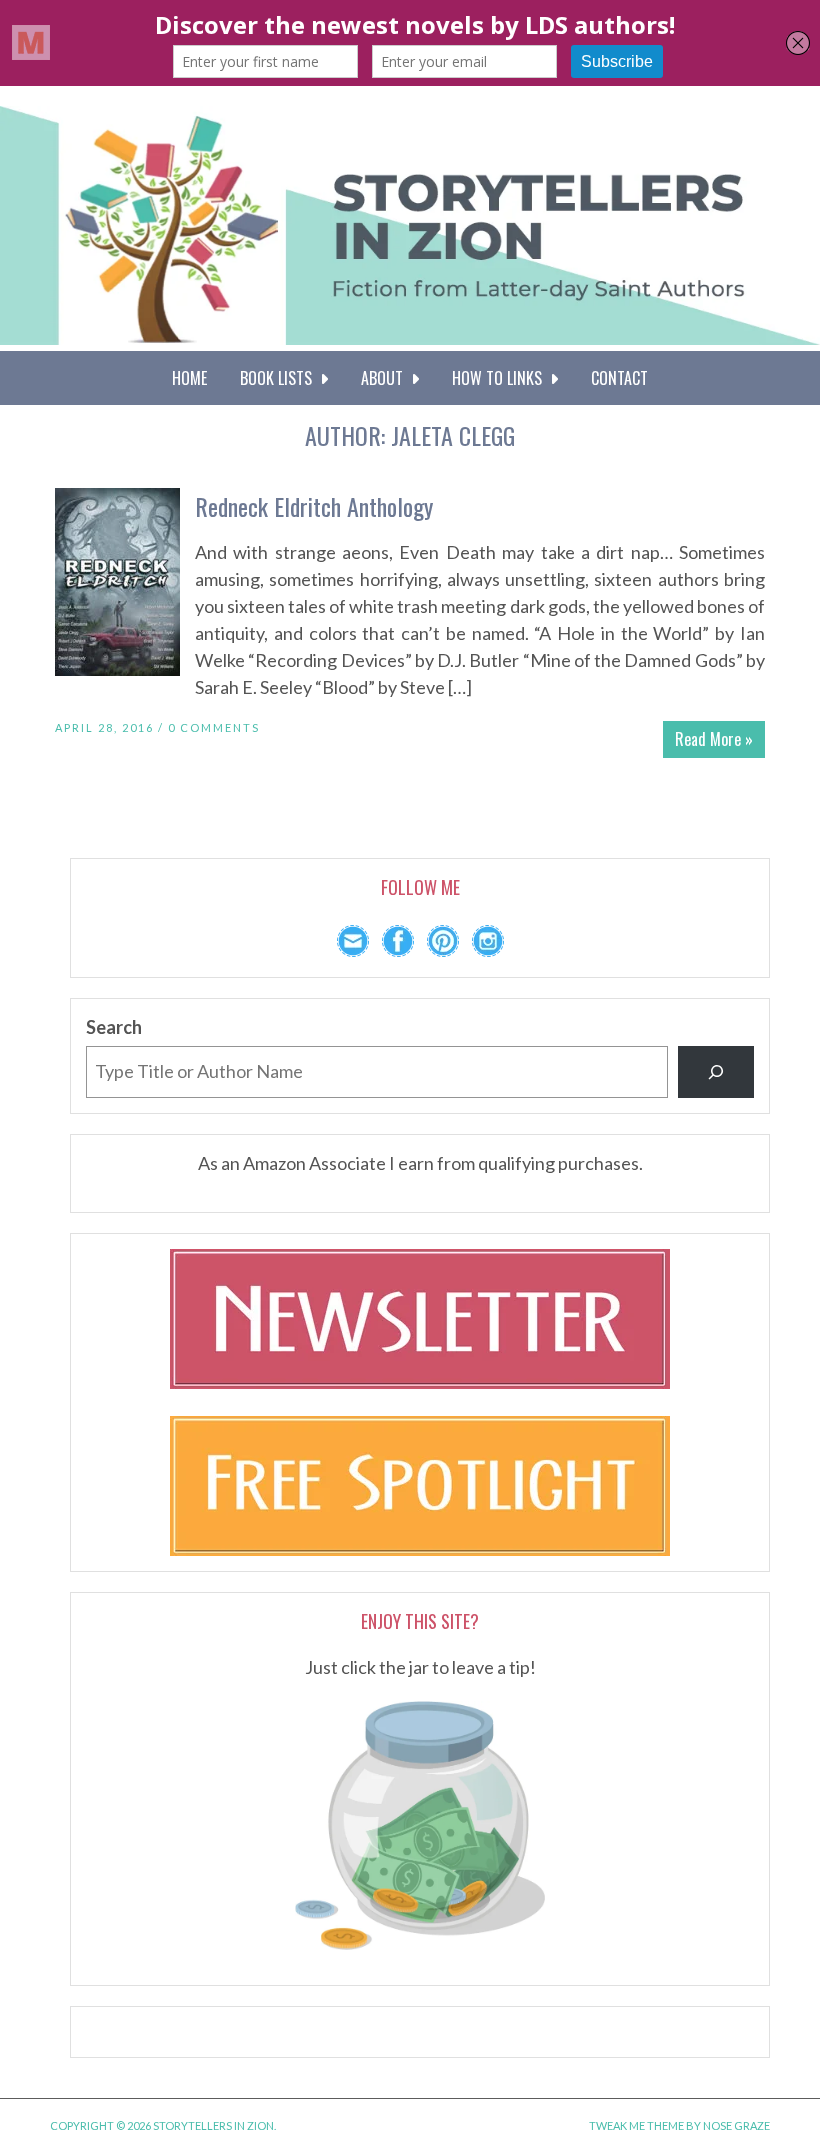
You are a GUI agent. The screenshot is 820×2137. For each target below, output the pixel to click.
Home (189, 378)
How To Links (501, 378)
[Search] (716, 1072)
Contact (619, 378)
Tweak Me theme (636, 2125)
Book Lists (280, 378)
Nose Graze (736, 2125)
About (386, 378)
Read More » (714, 739)
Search (114, 1027)
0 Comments (214, 727)
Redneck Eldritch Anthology (314, 506)
